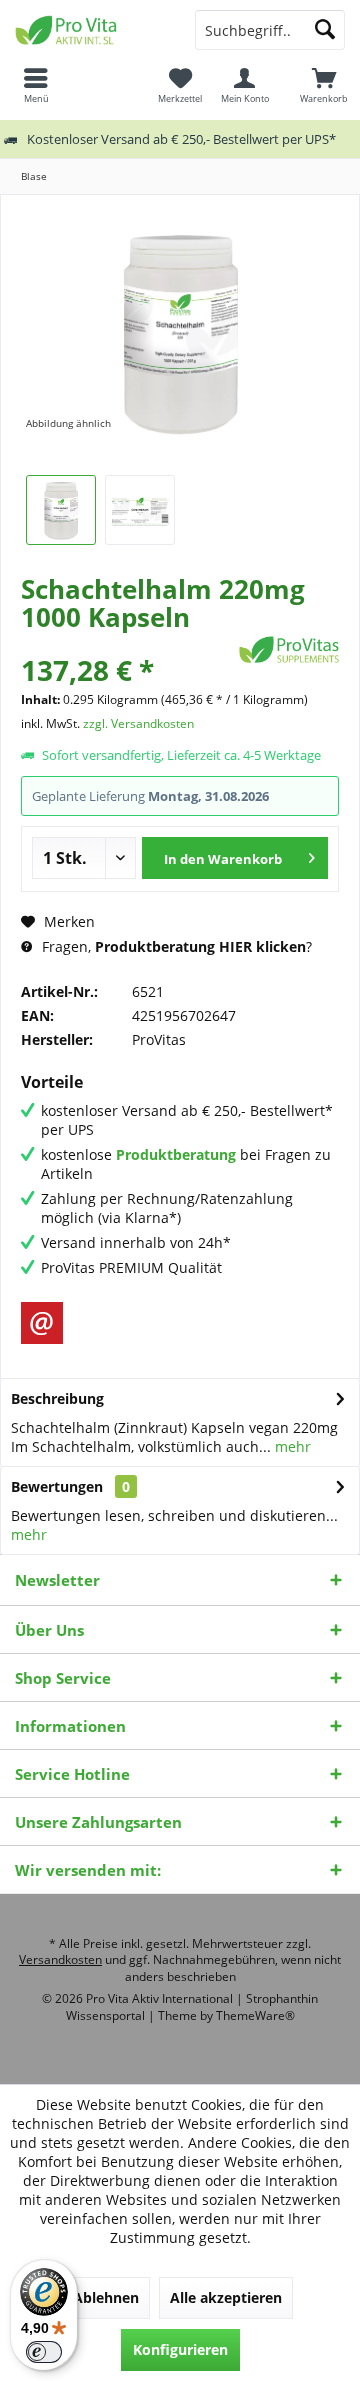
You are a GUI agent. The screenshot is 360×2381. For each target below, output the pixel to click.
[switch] (44, 2352)
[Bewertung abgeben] (127, 643)
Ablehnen (106, 2297)
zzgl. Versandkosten (138, 723)
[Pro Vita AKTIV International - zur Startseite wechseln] (90, 30)
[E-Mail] (42, 1323)
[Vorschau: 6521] (61, 510)
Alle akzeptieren (226, 2297)
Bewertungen (57, 1486)
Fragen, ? (175, 946)
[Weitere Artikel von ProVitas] (289, 649)
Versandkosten (60, 1959)
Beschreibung (57, 1398)
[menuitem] (324, 85)
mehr (291, 1446)
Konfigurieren (180, 2349)
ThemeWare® (255, 2015)
